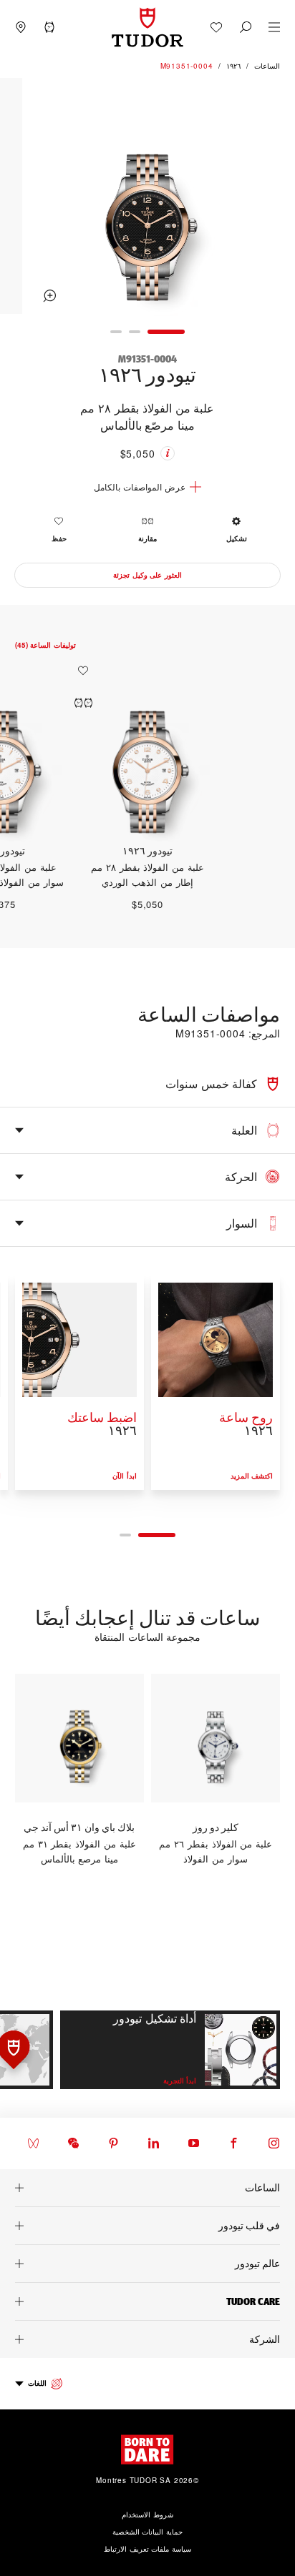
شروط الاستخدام (147, 2515)
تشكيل (237, 538)
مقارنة (147, 538)
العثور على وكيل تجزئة (147, 575)
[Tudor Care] (147, 2301)
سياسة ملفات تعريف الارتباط (147, 2549)
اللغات (37, 2383)
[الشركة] (147, 2339)
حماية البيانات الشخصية (148, 2532)
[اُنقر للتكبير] (147, 198)
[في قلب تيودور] (147, 2226)
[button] (246, 27)
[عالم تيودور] (147, 2264)
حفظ (59, 538)
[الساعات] (147, 2188)
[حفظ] (79, 671)
